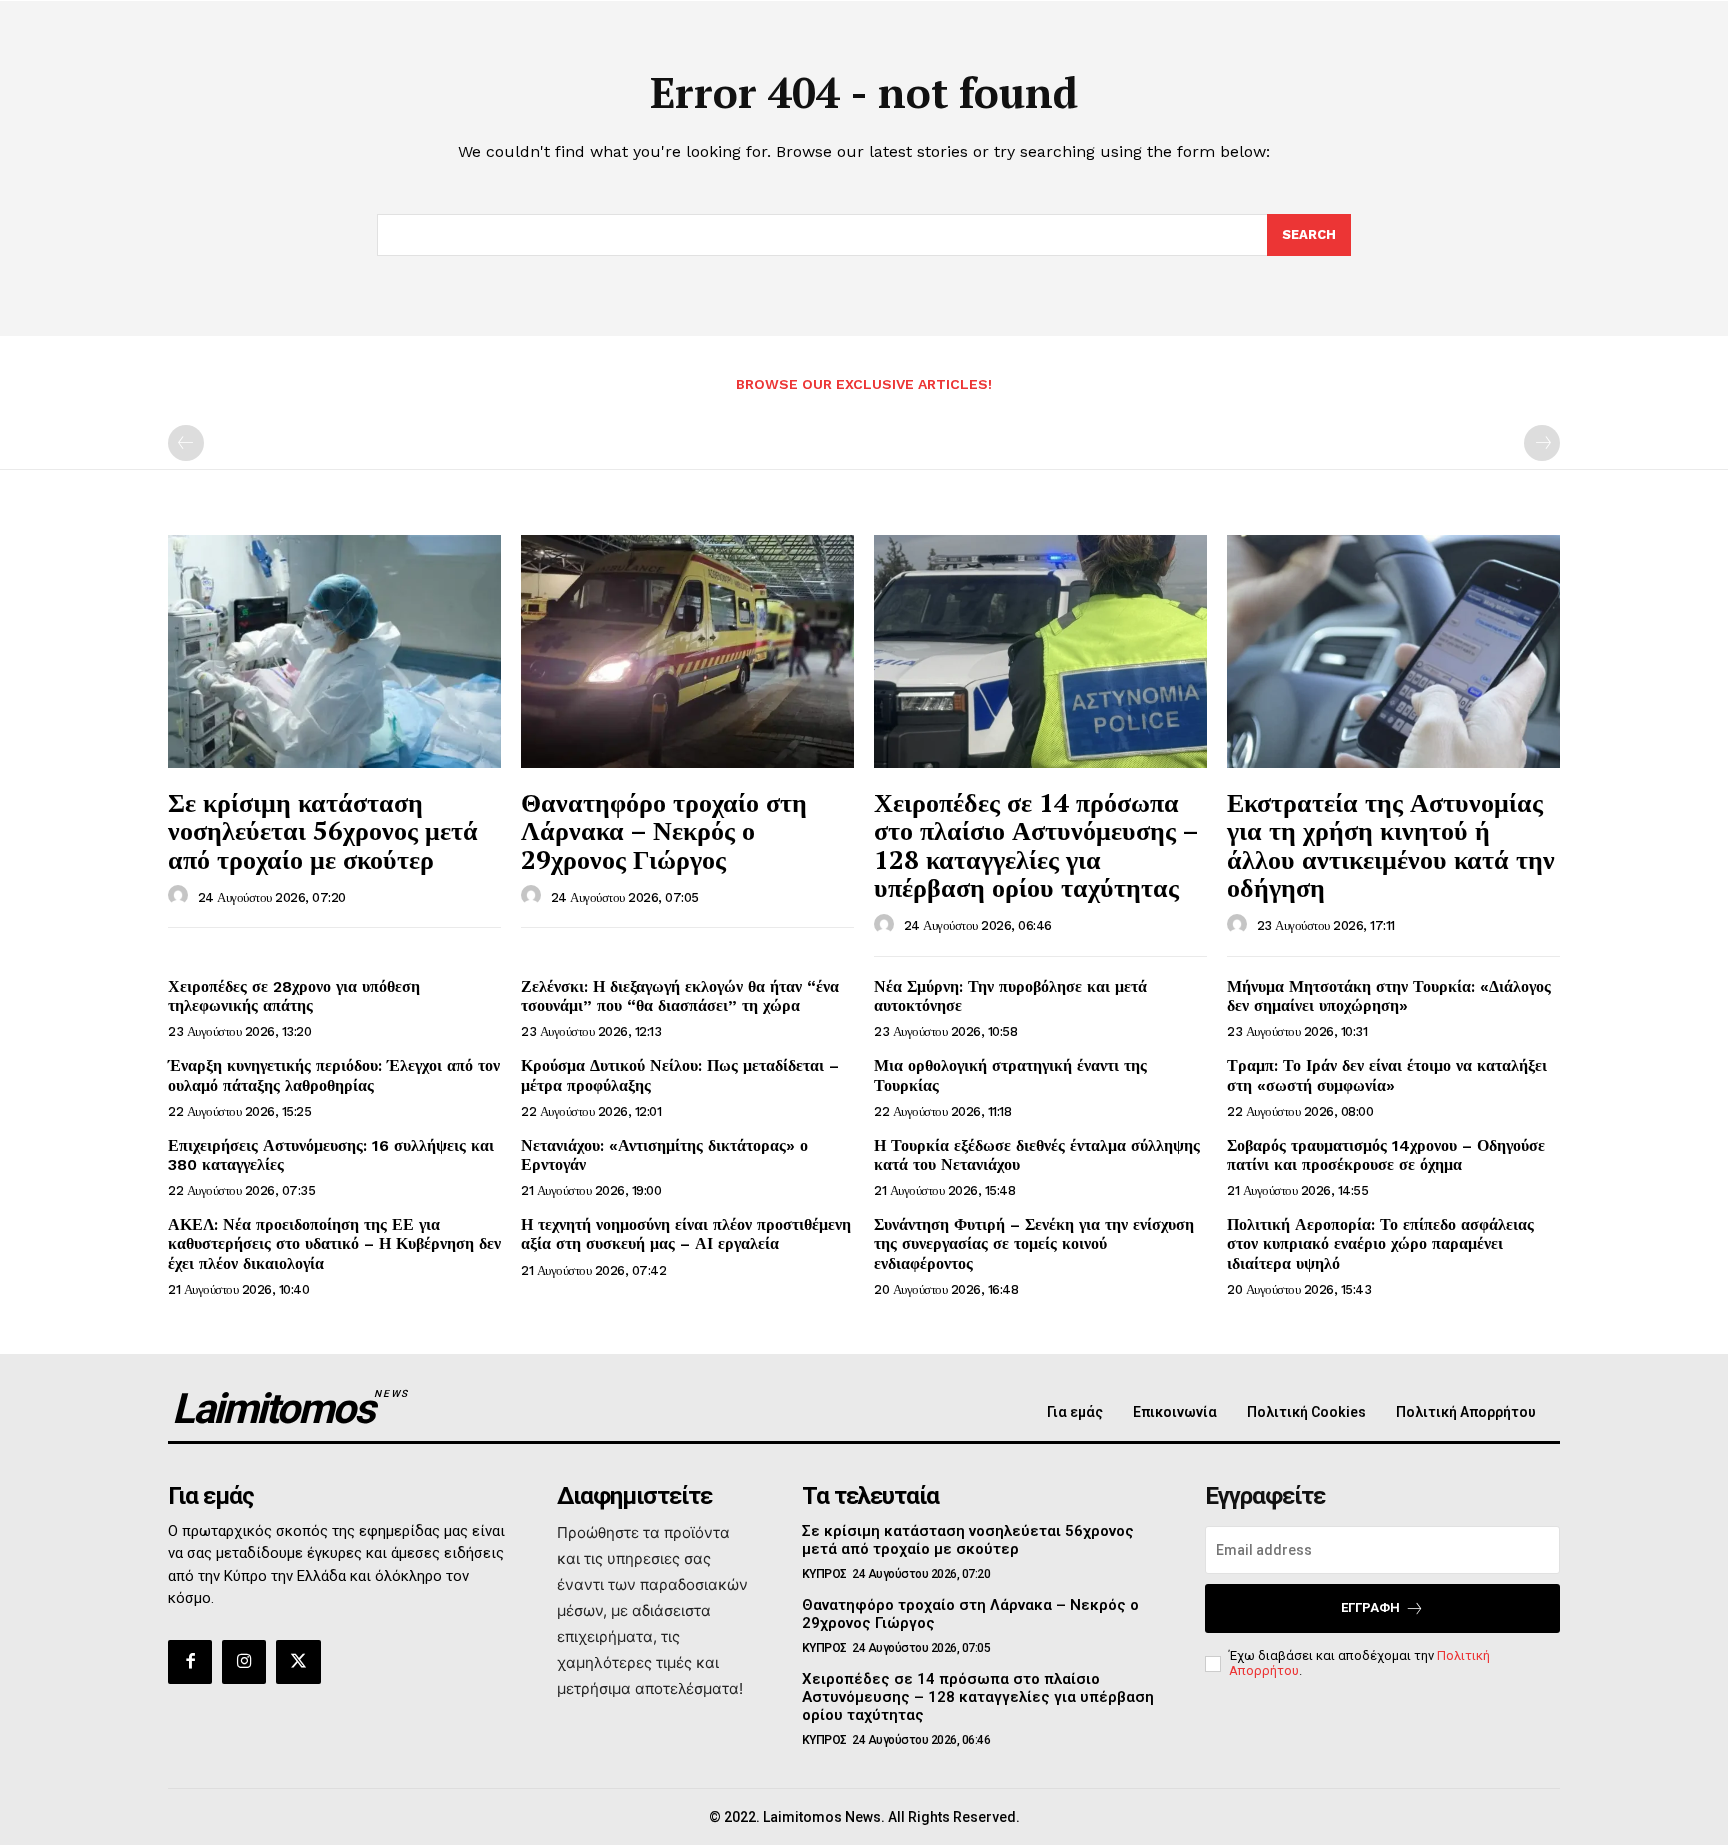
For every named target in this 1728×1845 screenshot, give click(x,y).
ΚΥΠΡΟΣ (824, 1574)
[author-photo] (181, 896)
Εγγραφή (1370, 1607)
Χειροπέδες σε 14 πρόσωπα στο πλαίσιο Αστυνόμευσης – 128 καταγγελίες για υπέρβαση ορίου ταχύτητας (1036, 845)
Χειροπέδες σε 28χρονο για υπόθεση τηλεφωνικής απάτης (294, 996)
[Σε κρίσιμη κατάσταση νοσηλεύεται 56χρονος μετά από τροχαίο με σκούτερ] (334, 651)
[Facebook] (190, 1662)
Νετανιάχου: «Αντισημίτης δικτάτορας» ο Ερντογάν (664, 1155)
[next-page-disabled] (1542, 443)
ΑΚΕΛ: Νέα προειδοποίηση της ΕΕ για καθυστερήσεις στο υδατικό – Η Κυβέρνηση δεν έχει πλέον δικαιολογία (334, 1243)
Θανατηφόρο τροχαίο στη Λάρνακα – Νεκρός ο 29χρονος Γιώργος (664, 830)
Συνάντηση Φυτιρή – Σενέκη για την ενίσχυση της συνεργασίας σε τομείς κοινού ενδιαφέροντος (1034, 1243)
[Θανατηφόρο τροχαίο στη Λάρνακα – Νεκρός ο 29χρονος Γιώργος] (687, 651)
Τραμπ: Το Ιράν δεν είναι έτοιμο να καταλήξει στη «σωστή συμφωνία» (1387, 1075)
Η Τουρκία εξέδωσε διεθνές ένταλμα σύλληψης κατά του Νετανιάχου (1037, 1155)
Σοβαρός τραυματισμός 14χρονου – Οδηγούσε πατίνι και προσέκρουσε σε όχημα (1386, 1155)
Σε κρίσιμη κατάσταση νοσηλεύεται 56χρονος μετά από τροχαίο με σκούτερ (323, 830)
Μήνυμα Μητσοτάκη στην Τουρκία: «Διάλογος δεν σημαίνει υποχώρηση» (1389, 996)
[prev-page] (186, 443)
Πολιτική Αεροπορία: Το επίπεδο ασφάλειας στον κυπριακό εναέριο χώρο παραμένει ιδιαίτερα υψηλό (1380, 1243)
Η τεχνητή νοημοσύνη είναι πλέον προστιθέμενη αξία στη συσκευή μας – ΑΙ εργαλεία (686, 1234)
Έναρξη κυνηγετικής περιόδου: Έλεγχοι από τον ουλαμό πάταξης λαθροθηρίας (334, 1075)
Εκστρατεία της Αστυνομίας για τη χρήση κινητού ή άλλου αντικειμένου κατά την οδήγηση (1391, 845)
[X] (298, 1662)
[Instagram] (244, 1662)
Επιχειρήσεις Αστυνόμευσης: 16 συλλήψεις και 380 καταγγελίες (331, 1155)
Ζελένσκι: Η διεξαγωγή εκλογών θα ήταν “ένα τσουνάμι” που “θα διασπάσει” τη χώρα (680, 996)
